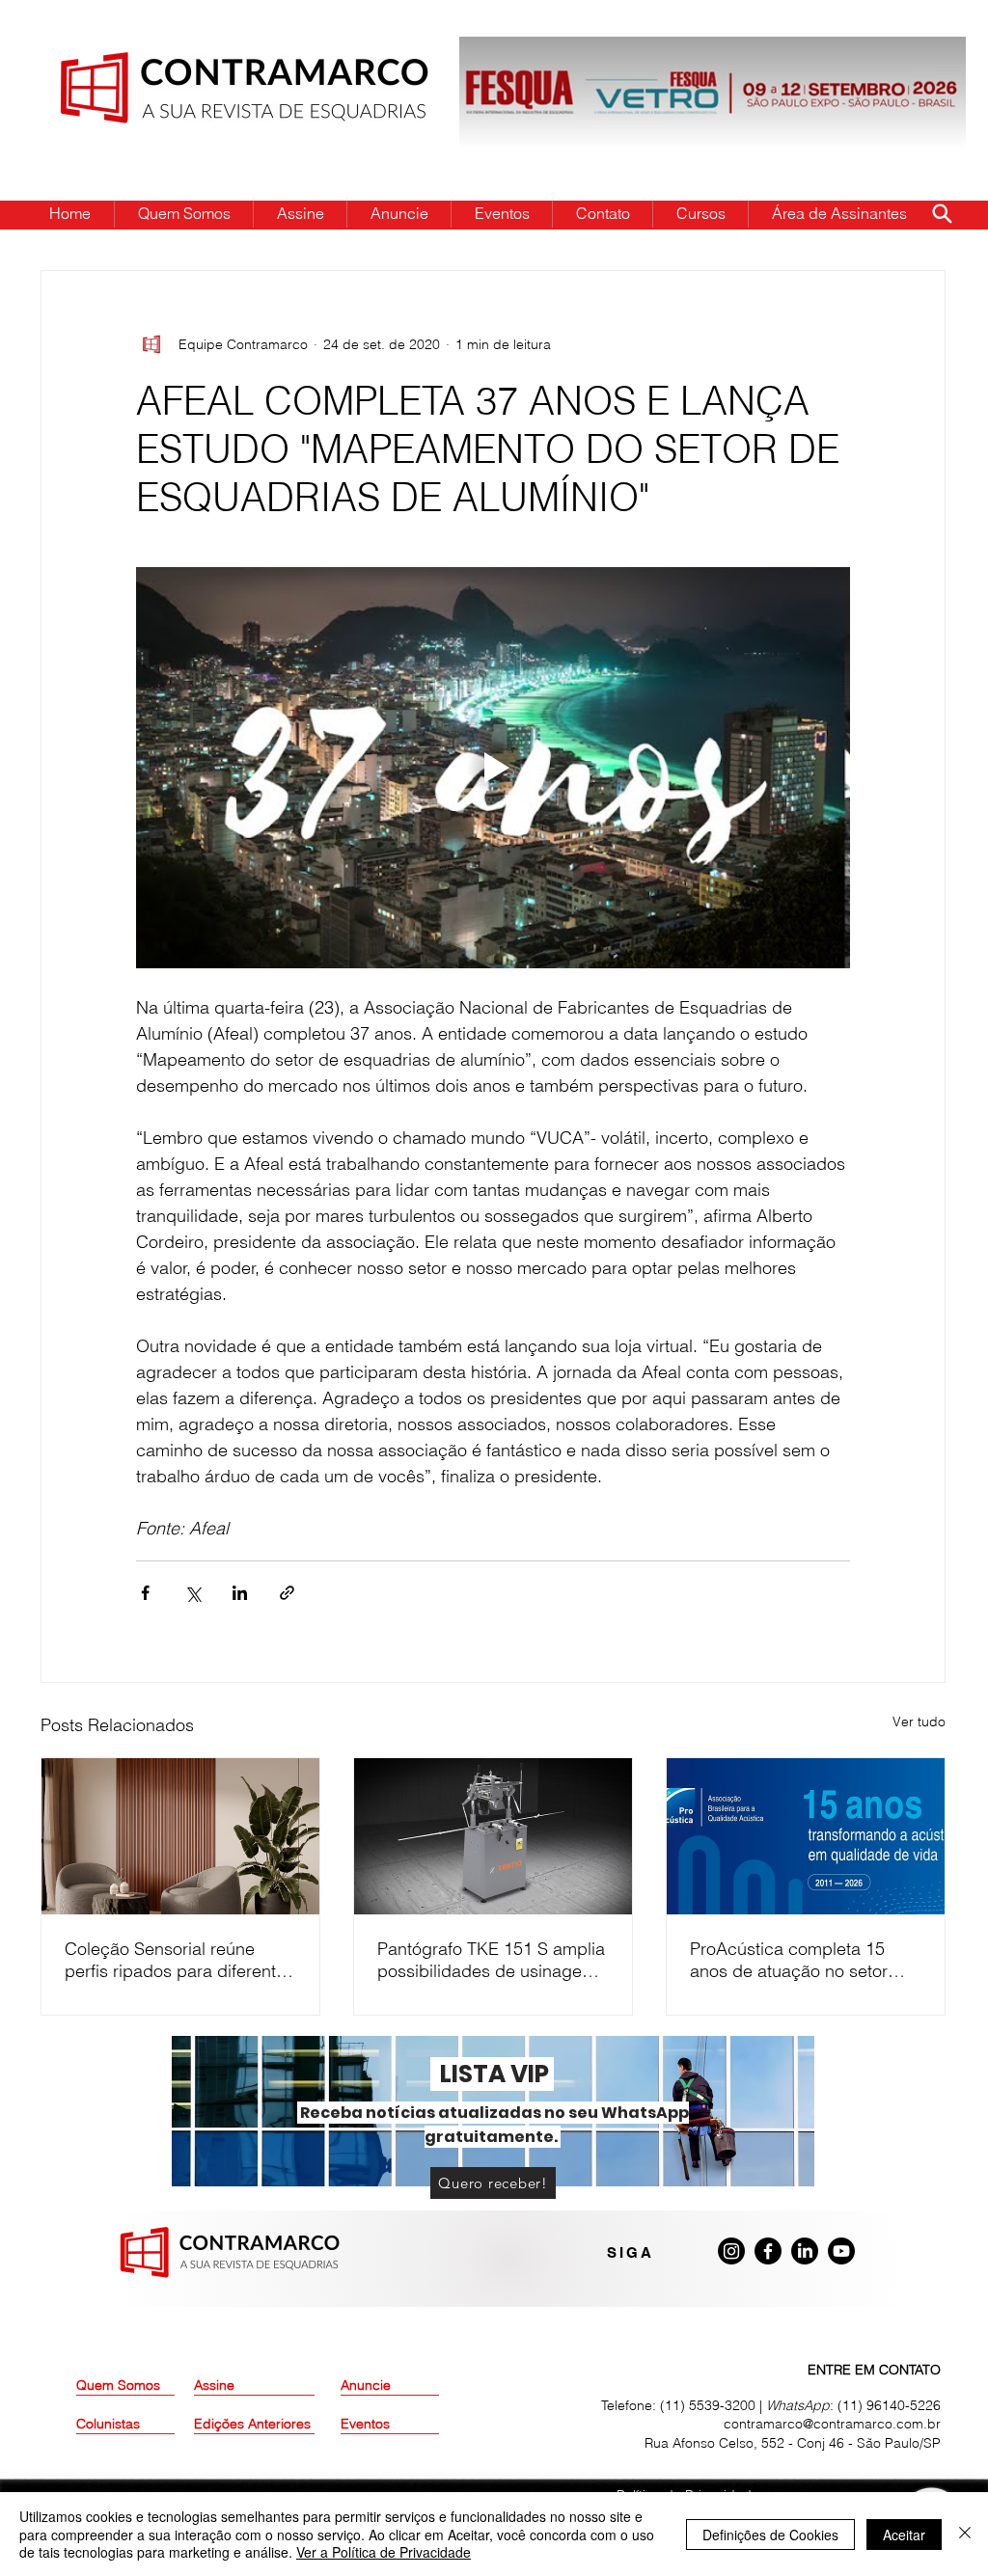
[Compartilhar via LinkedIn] (240, 1593)
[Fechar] (965, 2534)
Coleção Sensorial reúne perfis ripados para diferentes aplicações (179, 1960)
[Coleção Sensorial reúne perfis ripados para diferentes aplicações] (180, 1836)
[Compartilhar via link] (287, 1593)
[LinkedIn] (805, 2251)
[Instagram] (731, 2251)
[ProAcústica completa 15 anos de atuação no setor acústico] (806, 1836)
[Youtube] (841, 2251)
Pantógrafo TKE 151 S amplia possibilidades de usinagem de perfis (491, 1960)
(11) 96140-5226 (889, 2405)
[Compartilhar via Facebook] (145, 1593)
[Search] (942, 213)
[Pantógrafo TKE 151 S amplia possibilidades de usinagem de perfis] (493, 1836)
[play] (920, 53)
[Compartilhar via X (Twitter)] (192, 1593)
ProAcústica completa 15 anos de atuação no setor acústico (789, 1960)
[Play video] (493, 768)
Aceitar (904, 2535)
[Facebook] (768, 2251)
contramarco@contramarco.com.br (832, 2424)
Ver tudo (919, 1722)
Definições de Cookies (770, 2535)
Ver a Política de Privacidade (384, 2552)
